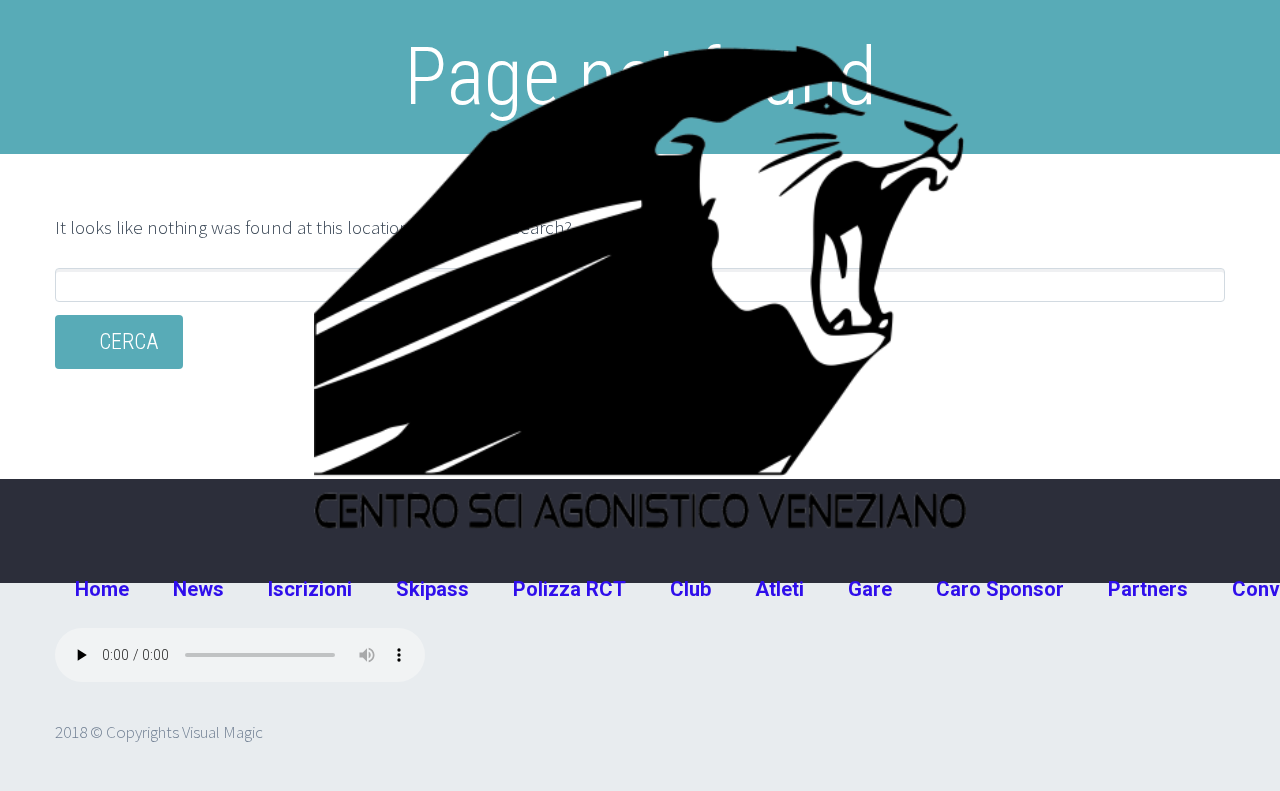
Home (102, 589)
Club (690, 589)
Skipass (432, 589)
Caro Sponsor (1000, 589)
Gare (870, 589)
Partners (1148, 589)
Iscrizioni (310, 589)
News (198, 589)
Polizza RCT (569, 589)
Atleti (779, 589)
